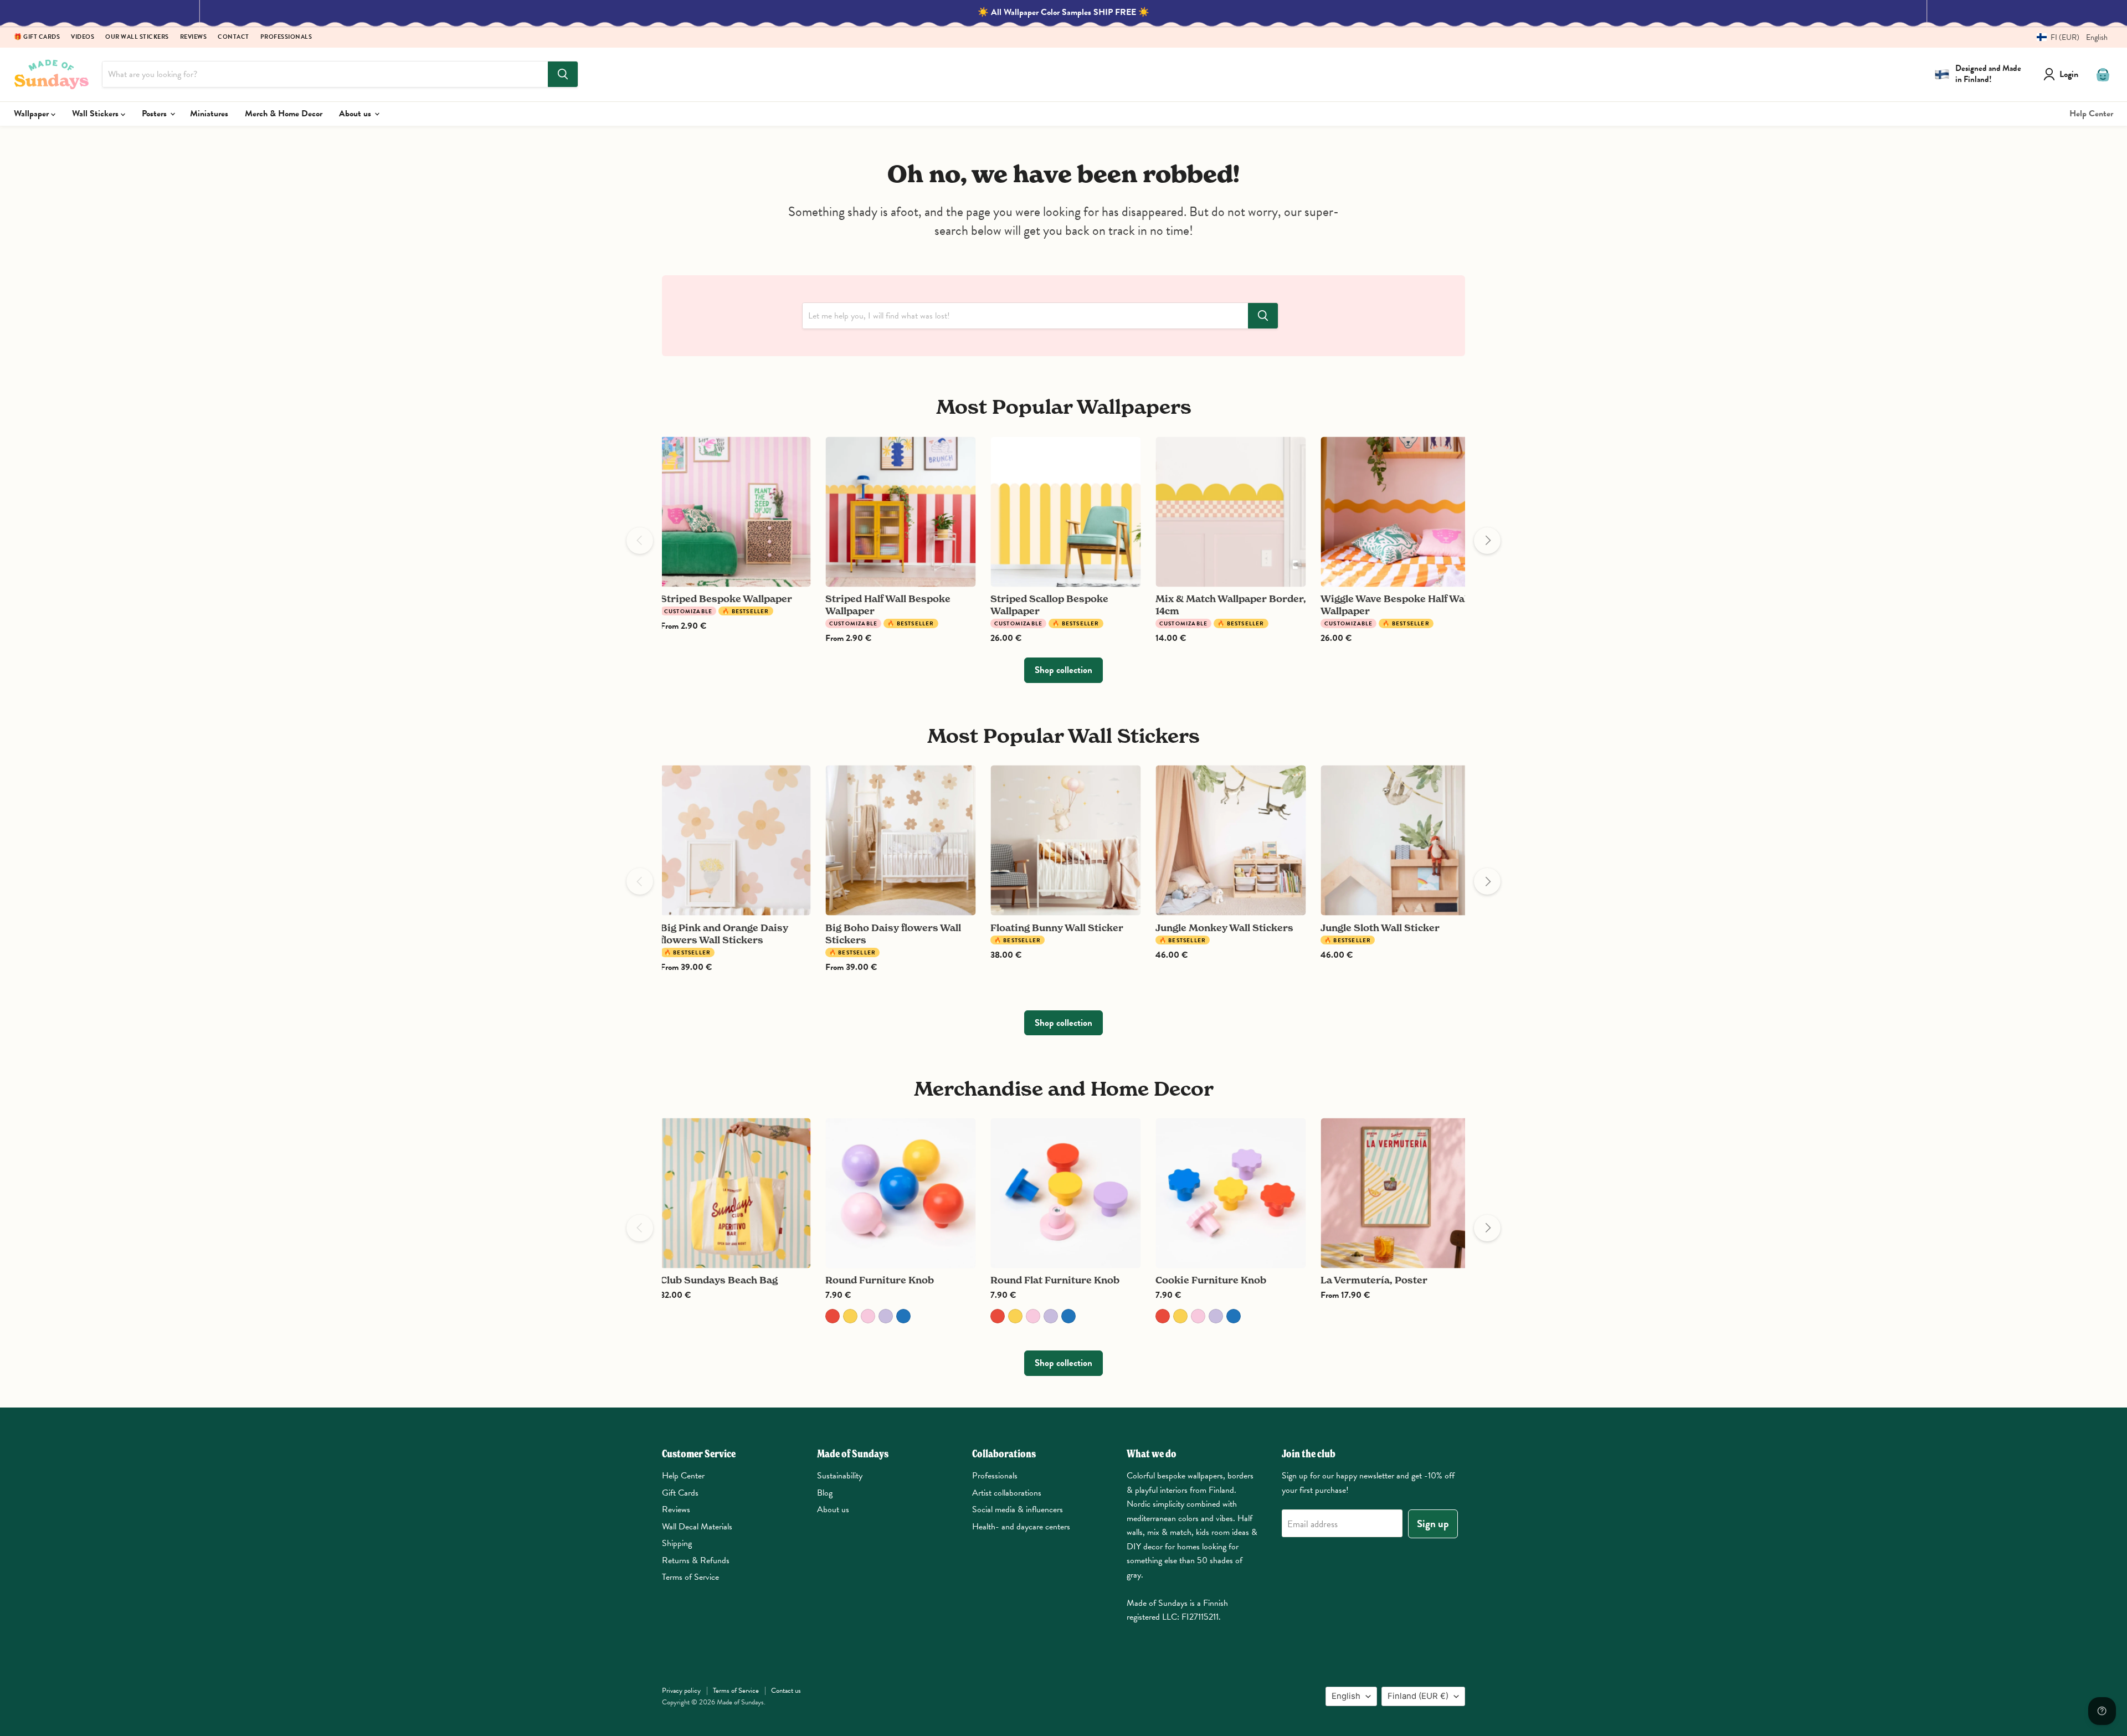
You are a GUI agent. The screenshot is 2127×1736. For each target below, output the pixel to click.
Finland (1418, 1696)
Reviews (194, 37)
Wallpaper (32, 114)
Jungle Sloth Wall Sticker (1380, 928)
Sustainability (840, 1476)
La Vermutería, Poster (1374, 1280)
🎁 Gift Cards (37, 37)
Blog (825, 1493)
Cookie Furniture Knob (1211, 1280)
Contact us (786, 1691)
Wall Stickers (96, 114)
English (1346, 1696)
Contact (233, 37)
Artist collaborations (1007, 1493)
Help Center (2091, 114)
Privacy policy (681, 1691)
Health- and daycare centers (1021, 1527)
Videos (83, 37)
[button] (2068, 37)
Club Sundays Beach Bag (719, 1280)
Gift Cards (680, 1493)
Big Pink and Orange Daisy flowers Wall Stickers (724, 934)
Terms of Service (690, 1577)
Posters (155, 114)
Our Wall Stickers (137, 37)
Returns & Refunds (696, 1560)
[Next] (1487, 541)
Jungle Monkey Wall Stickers (1224, 928)
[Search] (563, 74)
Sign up (1433, 1524)
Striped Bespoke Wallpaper (726, 599)
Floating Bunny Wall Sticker (1057, 928)
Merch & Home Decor (284, 114)
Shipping (677, 1543)
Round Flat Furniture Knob (1055, 1280)
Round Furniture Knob (880, 1280)
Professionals (286, 37)
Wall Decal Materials (697, 1527)
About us (356, 114)
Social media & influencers (1018, 1509)
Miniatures (209, 114)
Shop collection (1063, 670)
